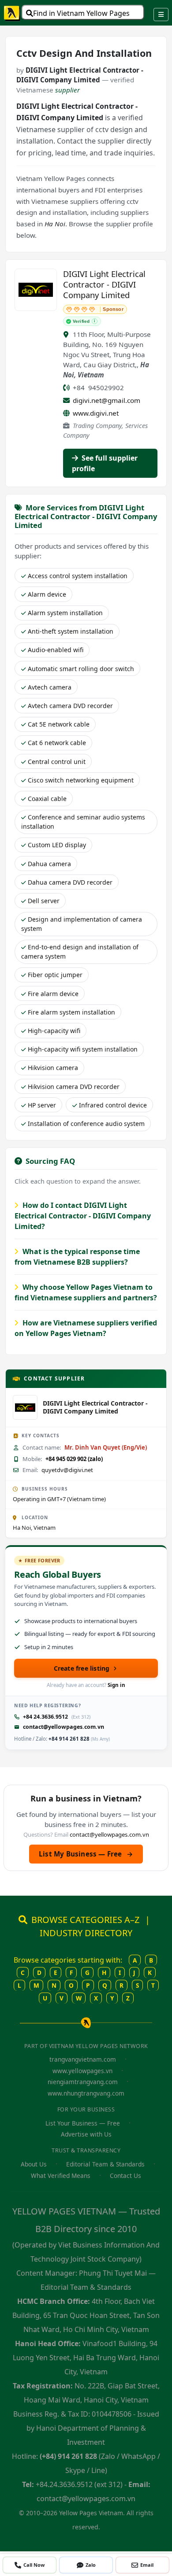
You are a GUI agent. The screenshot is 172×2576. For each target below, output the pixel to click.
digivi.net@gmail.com (107, 400)
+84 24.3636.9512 (45, 1717)
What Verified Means (61, 2176)
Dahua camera (49, 864)
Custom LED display (57, 845)
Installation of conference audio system (86, 1124)
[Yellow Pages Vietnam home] (12, 13)
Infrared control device (113, 1105)
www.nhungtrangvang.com (86, 2093)
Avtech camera (50, 687)
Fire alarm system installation (71, 1012)
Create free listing (82, 1668)
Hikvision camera (53, 1068)
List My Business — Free (86, 1854)
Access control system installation (78, 576)
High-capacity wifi (54, 1031)
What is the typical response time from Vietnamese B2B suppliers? (77, 1257)
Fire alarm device (53, 994)
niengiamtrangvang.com (83, 2082)
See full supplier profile (105, 463)
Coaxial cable (47, 799)
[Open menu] (161, 15)
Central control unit (57, 762)
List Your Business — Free (83, 2123)
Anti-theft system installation (71, 631)
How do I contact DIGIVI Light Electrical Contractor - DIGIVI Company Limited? (83, 1216)
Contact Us (125, 2176)
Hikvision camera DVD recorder (74, 1087)
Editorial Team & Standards (105, 2164)
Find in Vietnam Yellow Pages (81, 13)
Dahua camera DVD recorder (70, 882)
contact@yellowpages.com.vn (64, 1727)
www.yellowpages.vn (82, 2071)
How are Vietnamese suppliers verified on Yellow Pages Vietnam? (86, 1328)
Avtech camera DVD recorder (70, 706)
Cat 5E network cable (59, 724)
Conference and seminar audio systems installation (83, 822)
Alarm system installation (65, 613)
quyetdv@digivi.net (67, 1470)
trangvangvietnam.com (83, 2059)
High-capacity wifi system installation (83, 1049)
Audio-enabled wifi (56, 650)
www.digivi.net (96, 413)
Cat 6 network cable (57, 743)
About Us (34, 2164)
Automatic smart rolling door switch (81, 669)
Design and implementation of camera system (82, 924)
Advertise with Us (86, 2134)
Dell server (44, 901)
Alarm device (47, 594)
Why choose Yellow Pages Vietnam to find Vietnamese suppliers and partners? (86, 1292)
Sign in (116, 1685)
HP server (42, 1105)
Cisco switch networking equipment (81, 780)
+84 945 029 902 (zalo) (74, 1459)
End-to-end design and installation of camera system (80, 952)
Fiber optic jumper (55, 975)
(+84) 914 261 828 (68, 2456)
